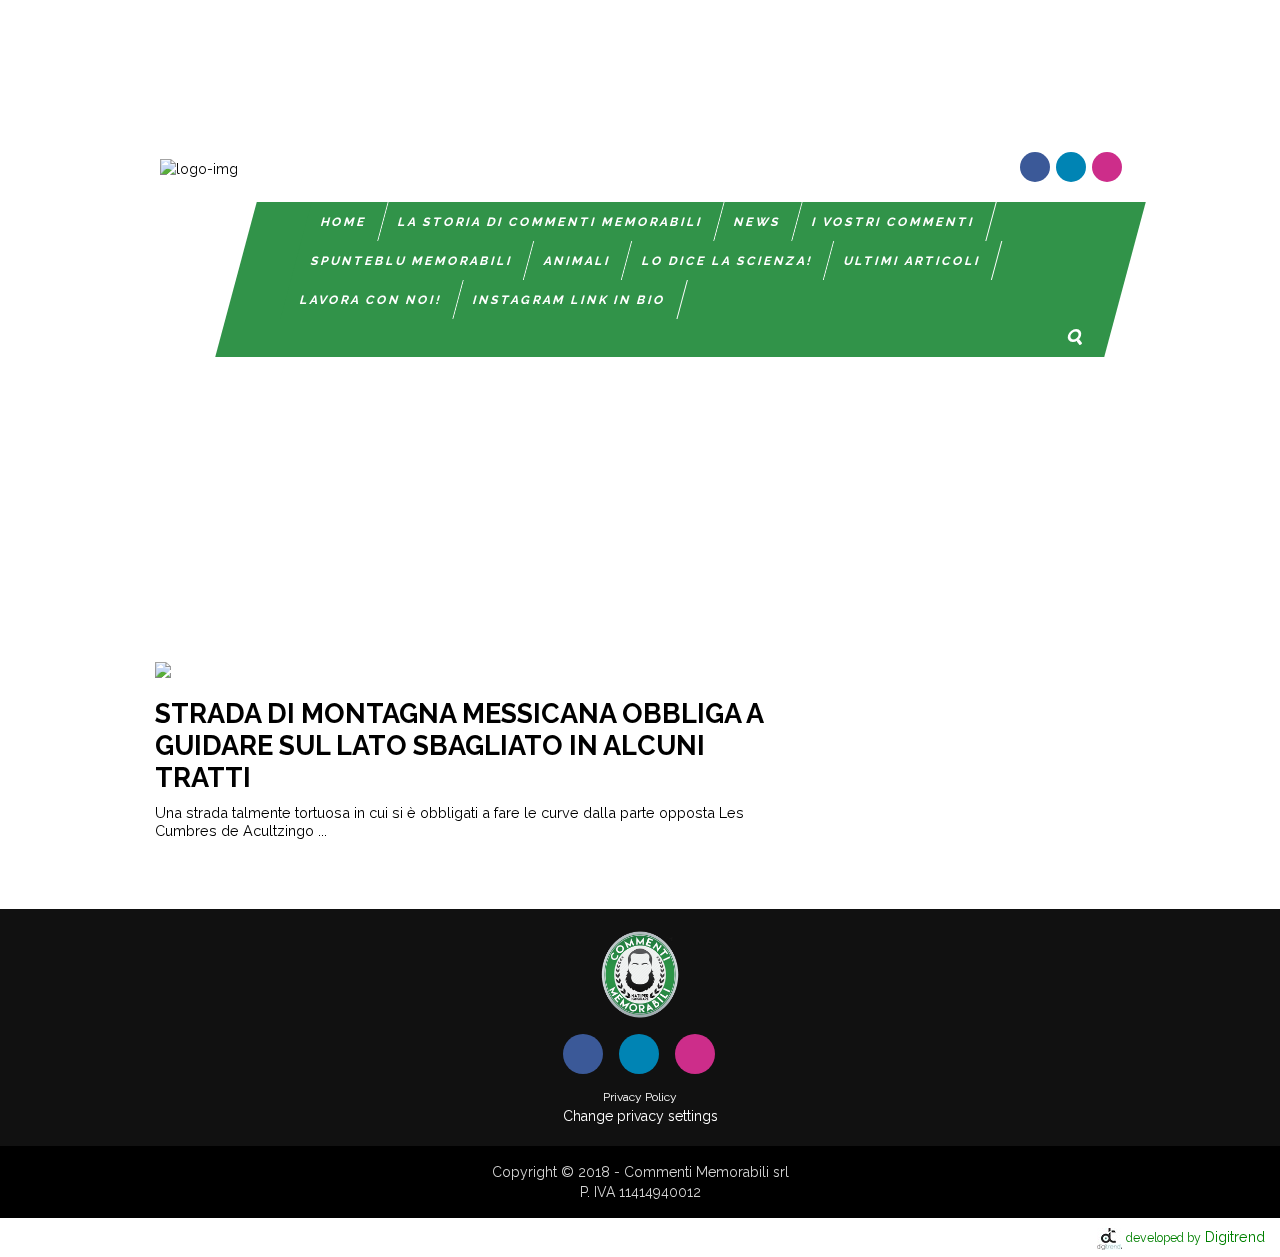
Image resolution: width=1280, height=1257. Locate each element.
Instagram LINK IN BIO (569, 300)
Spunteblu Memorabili (412, 261)
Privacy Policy (640, 1097)
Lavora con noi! (371, 300)
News (757, 222)
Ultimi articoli (912, 261)
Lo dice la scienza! (727, 261)
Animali (577, 261)
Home (344, 222)
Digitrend (1195, 1236)
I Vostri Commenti (893, 222)
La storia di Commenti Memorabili (550, 222)
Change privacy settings (640, 1116)
